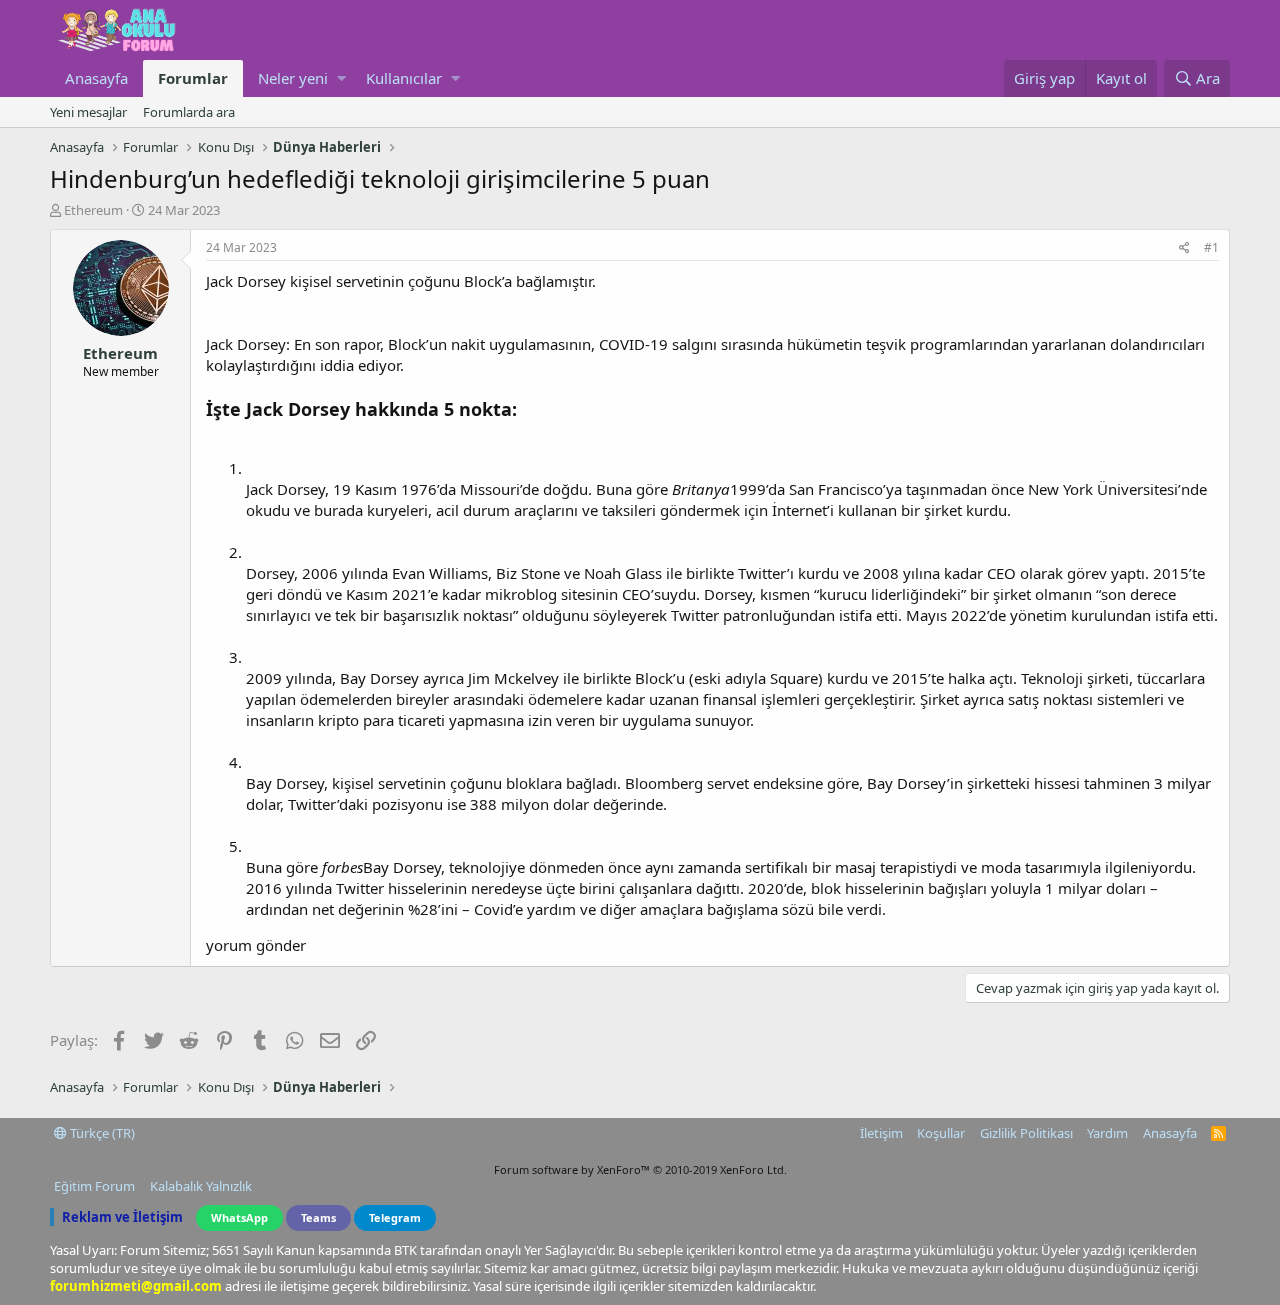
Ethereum (93, 210)
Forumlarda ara (189, 112)
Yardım (1107, 1133)
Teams (318, 1217)
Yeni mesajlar (88, 112)
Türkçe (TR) (101, 1133)
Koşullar (941, 1133)
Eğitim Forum (94, 1186)
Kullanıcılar (404, 78)
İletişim (881, 1133)
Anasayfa (96, 78)
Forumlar (193, 78)
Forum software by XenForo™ (640, 1169)
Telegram (395, 1217)
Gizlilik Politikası (1026, 1133)
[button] (341, 78)
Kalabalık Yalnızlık (201, 1186)
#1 (1211, 247)
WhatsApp (239, 1217)
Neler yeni (293, 78)
